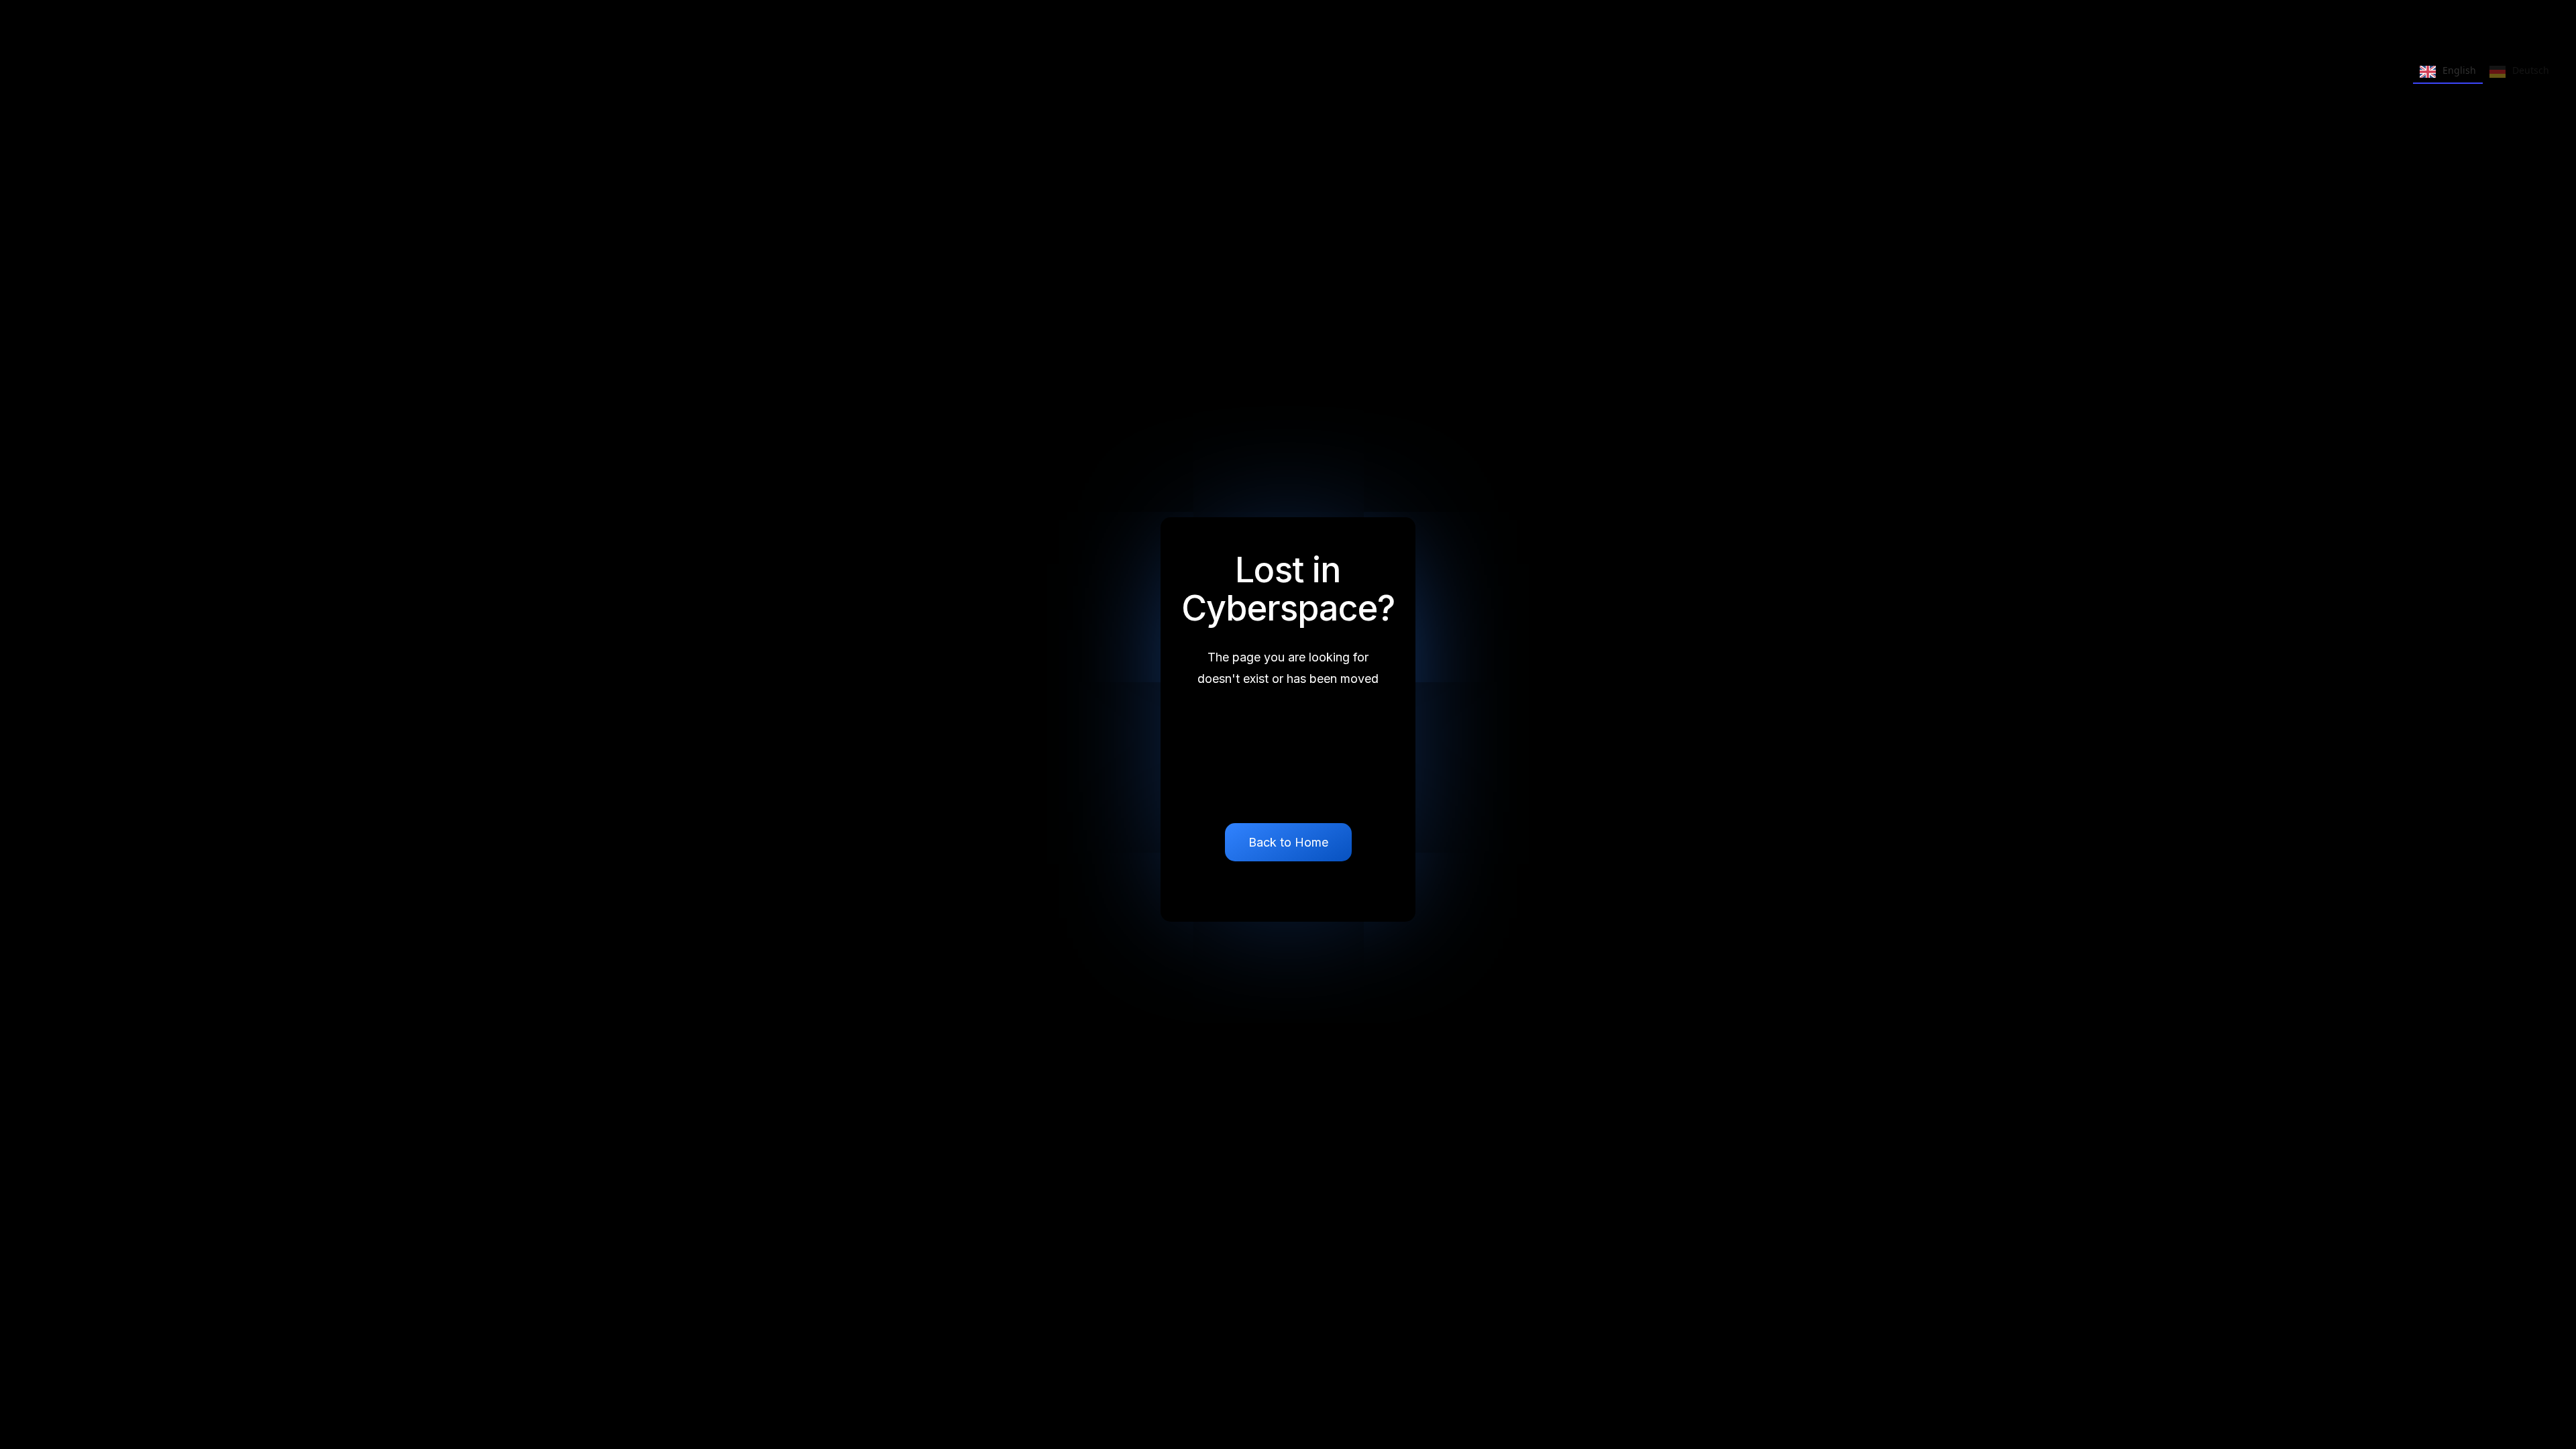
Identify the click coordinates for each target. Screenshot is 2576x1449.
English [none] (2459, 70)
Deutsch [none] (2531, 70)
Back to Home (1288, 842)
